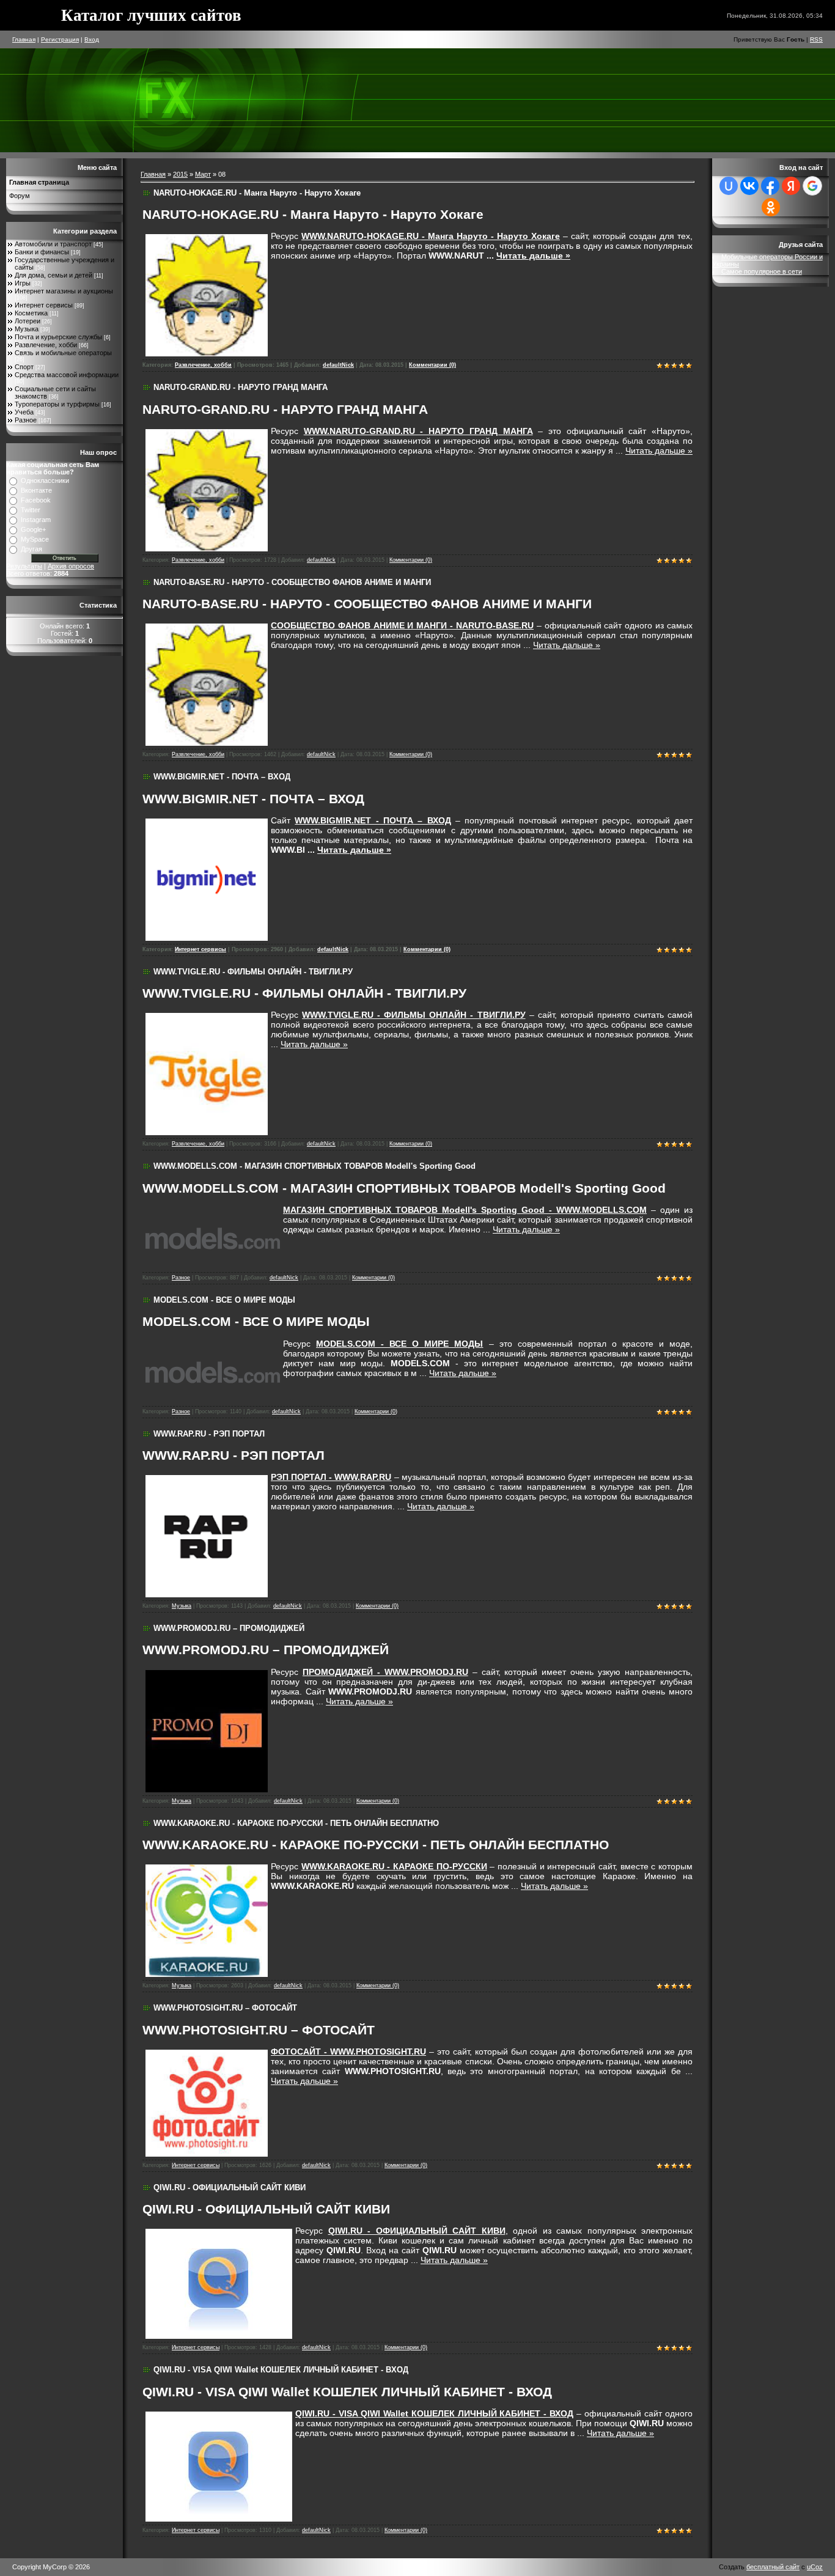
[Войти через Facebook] (770, 186)
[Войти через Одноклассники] (771, 207)
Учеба (24, 412)
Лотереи (28, 321)
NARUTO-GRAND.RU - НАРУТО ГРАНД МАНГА (241, 387)
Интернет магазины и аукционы (64, 291)
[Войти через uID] (729, 186)
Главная (24, 39)
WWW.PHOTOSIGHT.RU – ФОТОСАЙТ (225, 2008)
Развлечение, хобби (46, 345)
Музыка (27, 329)
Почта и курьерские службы (58, 337)
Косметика (31, 313)
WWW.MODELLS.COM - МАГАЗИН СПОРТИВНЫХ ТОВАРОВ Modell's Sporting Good (315, 1166)
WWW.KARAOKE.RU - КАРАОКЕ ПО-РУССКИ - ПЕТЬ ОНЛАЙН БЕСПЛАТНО (296, 1823)
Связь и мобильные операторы (63, 353)
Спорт (24, 367)
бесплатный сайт (773, 2567)
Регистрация (60, 39)
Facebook (36, 500)
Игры (23, 283)
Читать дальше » (533, 256)
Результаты (24, 566)
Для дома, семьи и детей (53, 275)
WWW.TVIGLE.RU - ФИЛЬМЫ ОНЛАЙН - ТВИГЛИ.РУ (253, 972)
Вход (92, 39)
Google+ (33, 529)
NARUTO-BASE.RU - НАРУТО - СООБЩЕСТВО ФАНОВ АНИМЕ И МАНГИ (292, 582)
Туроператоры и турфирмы (57, 404)
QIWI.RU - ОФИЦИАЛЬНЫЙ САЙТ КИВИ (230, 2188)
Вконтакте (36, 490)
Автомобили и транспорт (53, 244)
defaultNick (338, 365)
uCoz (815, 2567)
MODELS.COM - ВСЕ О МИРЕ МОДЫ (224, 1300)
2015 (180, 174)
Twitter (31, 510)
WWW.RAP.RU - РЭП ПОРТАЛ (209, 1434)
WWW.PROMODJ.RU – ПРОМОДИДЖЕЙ (229, 1628)
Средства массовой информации (67, 375)
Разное (26, 420)
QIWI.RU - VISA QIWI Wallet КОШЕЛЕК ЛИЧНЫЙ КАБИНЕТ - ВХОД (281, 2370)
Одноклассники (45, 480)
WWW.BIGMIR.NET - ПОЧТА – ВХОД (222, 777)
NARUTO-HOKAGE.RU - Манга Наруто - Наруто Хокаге (257, 193)
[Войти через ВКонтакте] (749, 186)
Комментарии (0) (432, 365)
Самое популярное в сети (762, 271)
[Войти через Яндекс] (791, 186)
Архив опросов (71, 566)
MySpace (35, 539)
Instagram (36, 520)
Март (203, 174)
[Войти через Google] (812, 186)
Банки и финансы (42, 252)
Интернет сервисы (44, 305)
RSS (816, 39)
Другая (31, 549)
